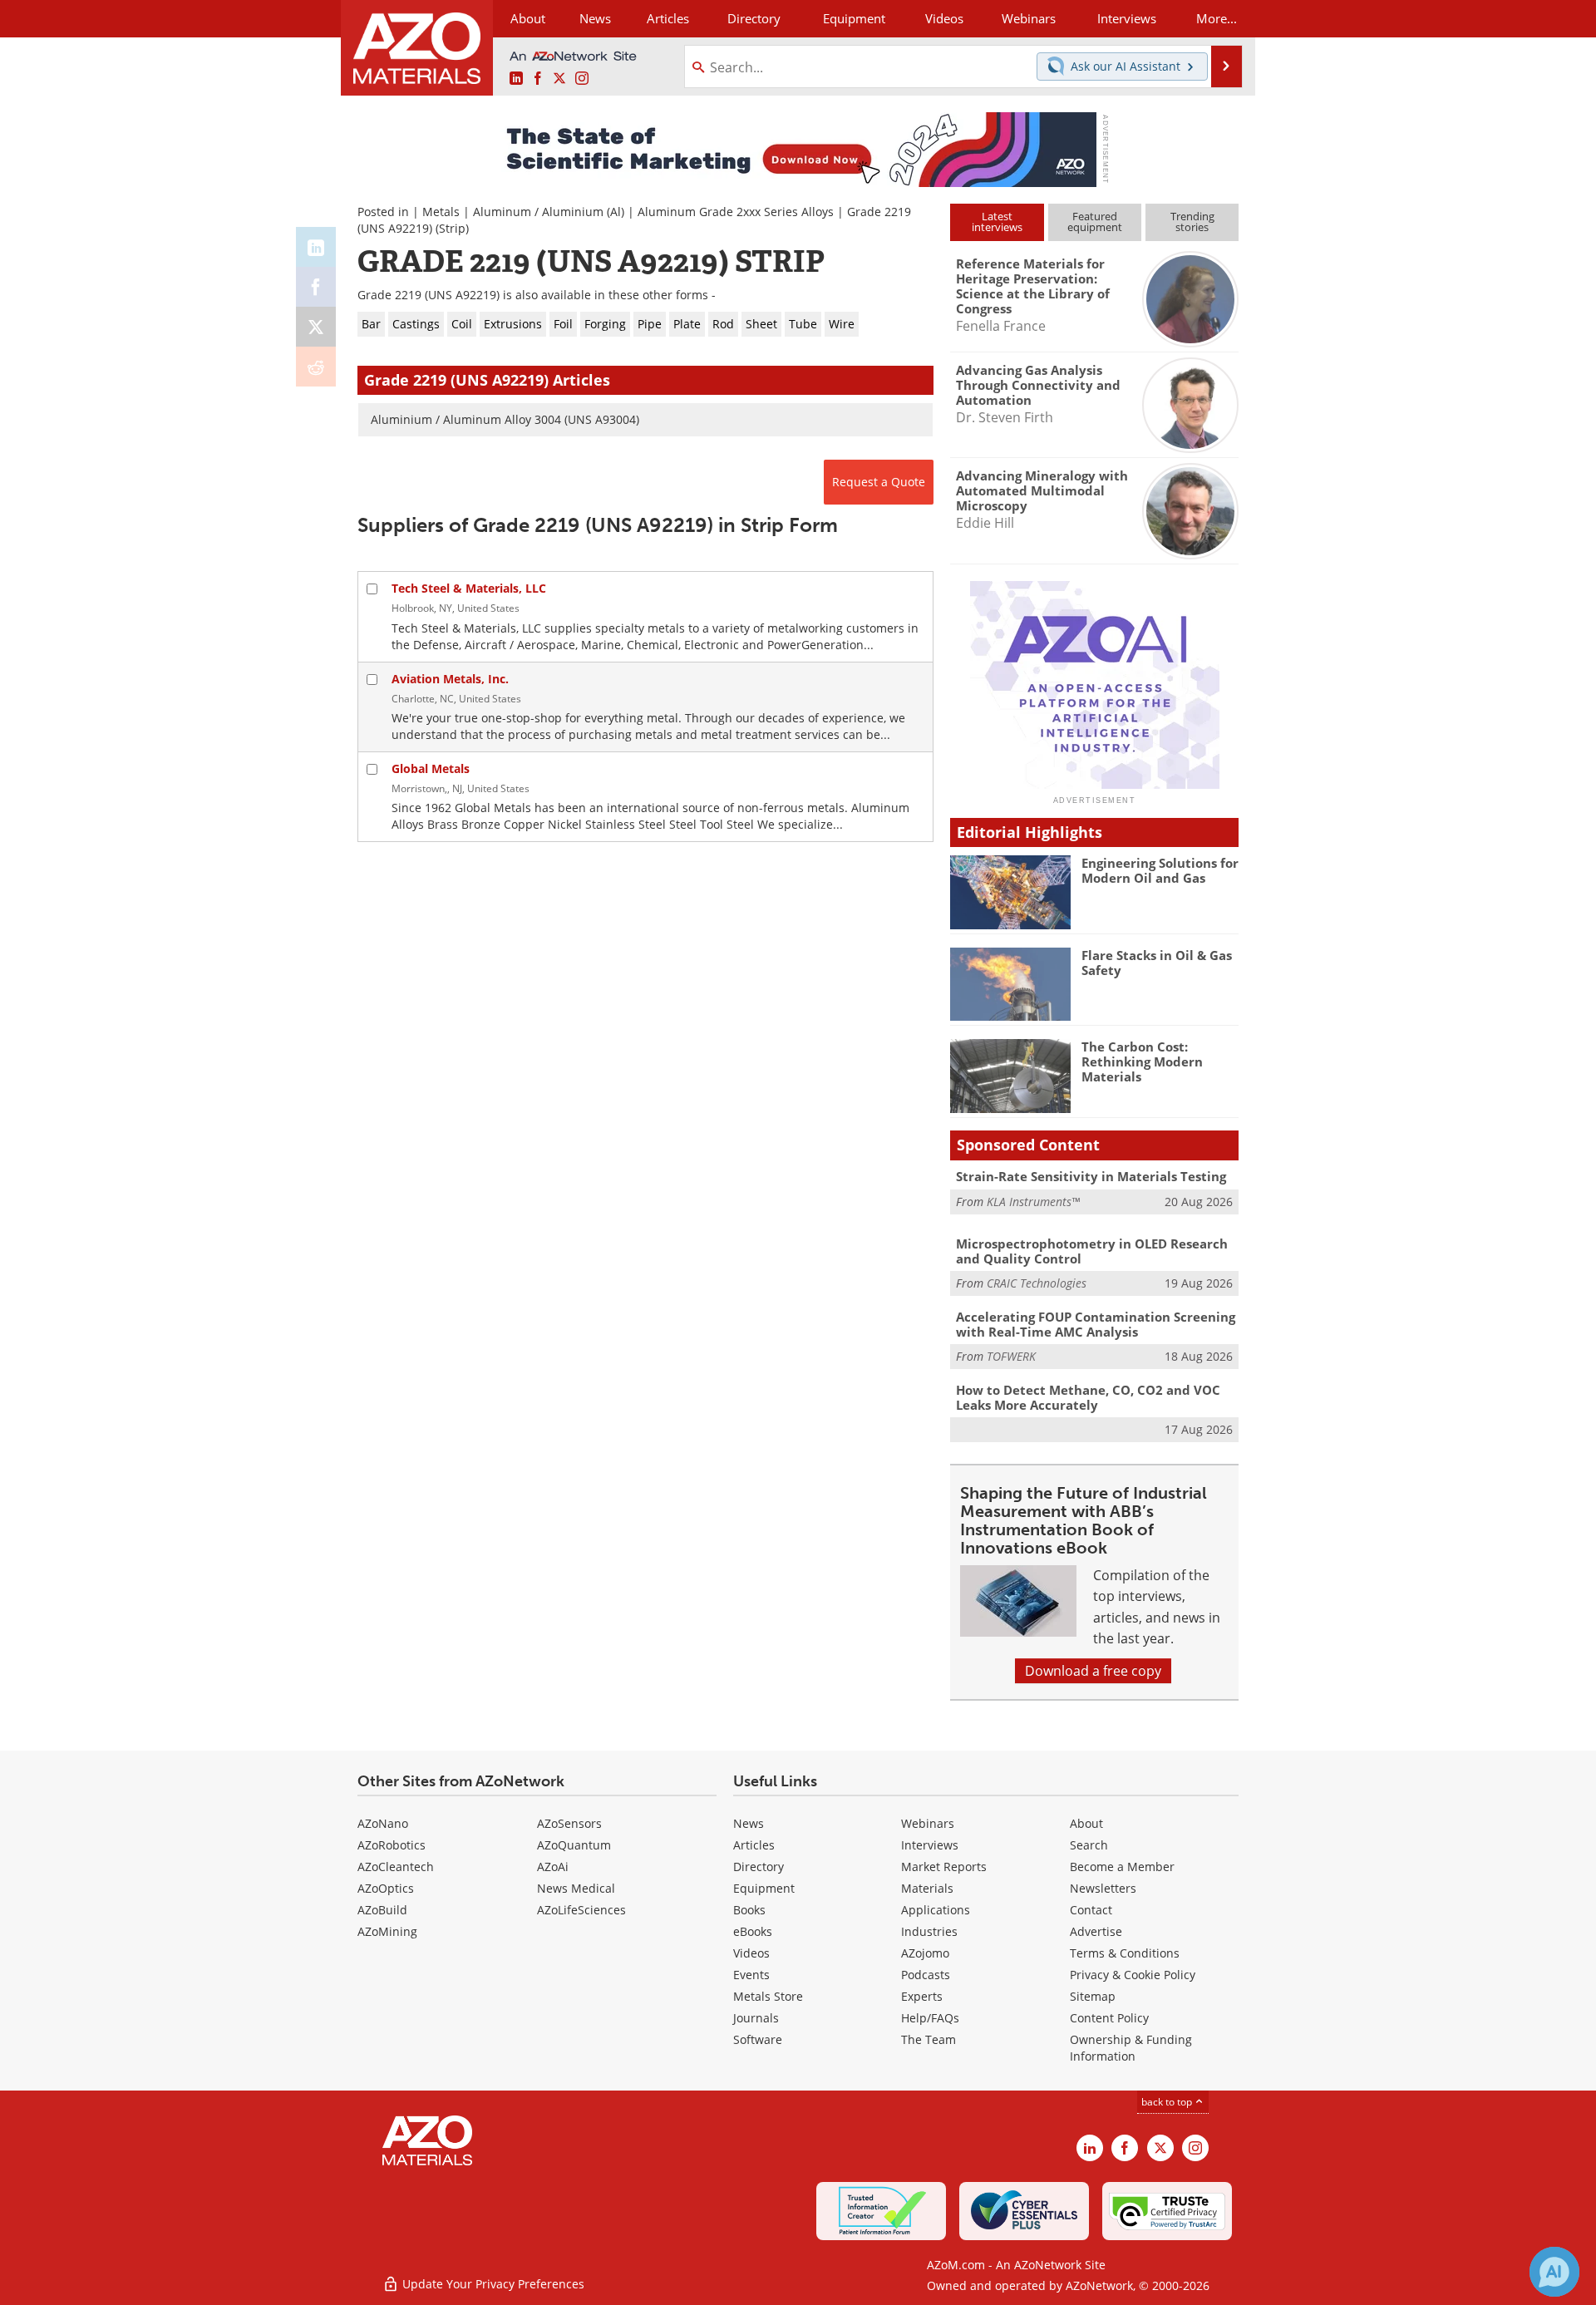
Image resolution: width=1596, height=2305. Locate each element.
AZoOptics (386, 1888)
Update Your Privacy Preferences (492, 2284)
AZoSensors (569, 1823)
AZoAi (553, 1867)
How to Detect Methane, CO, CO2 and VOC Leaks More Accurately (1088, 1397)
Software (758, 2039)
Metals (441, 212)
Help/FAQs (930, 2018)
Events (751, 1975)
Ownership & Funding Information (1131, 2048)
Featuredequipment (1095, 222)
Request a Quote (879, 482)
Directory (754, 18)
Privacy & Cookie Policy (1133, 1975)
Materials (927, 1888)
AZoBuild (382, 1910)
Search (1089, 1845)
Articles (754, 1845)
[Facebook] (316, 287)
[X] (316, 327)
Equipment (764, 1888)
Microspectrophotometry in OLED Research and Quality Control (1092, 1251)
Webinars (928, 1823)
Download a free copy (1093, 1671)
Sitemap (1093, 1996)
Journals (756, 2018)
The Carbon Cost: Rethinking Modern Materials (1142, 1061)
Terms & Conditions (1125, 1953)
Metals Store (768, 1996)
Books (749, 1910)
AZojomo (925, 1953)
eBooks (753, 1931)
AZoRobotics (392, 1845)
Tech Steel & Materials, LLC (469, 588)
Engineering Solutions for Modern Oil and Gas (1160, 870)
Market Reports (944, 1867)
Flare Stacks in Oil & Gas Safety (1157, 963)
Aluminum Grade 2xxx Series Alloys (736, 212)
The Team (929, 2039)
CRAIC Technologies (1037, 1283)
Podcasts (926, 1975)
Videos (751, 1953)
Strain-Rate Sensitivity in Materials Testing (1091, 1176)
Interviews (930, 1845)
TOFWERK (1011, 1356)
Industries (929, 1931)
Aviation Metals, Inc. (450, 679)
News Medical (576, 1888)
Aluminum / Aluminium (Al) (549, 212)
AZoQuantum (574, 1845)
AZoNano (383, 1823)
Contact (1091, 1910)
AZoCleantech (396, 1867)
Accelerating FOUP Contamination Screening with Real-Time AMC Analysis (1096, 1324)
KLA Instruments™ (1033, 1202)
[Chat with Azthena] (1554, 2272)
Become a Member (1122, 1867)
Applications (936, 1910)
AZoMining (387, 1931)
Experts (922, 1996)
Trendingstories (1192, 222)
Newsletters (1103, 1888)
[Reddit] (316, 367)
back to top (1168, 2102)
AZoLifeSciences (581, 1910)
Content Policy (1109, 2018)
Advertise (1096, 1931)
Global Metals (431, 768)
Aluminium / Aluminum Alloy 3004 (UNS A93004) (505, 419)
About (1086, 1823)
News (749, 1823)
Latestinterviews (997, 222)
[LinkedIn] (316, 247)
